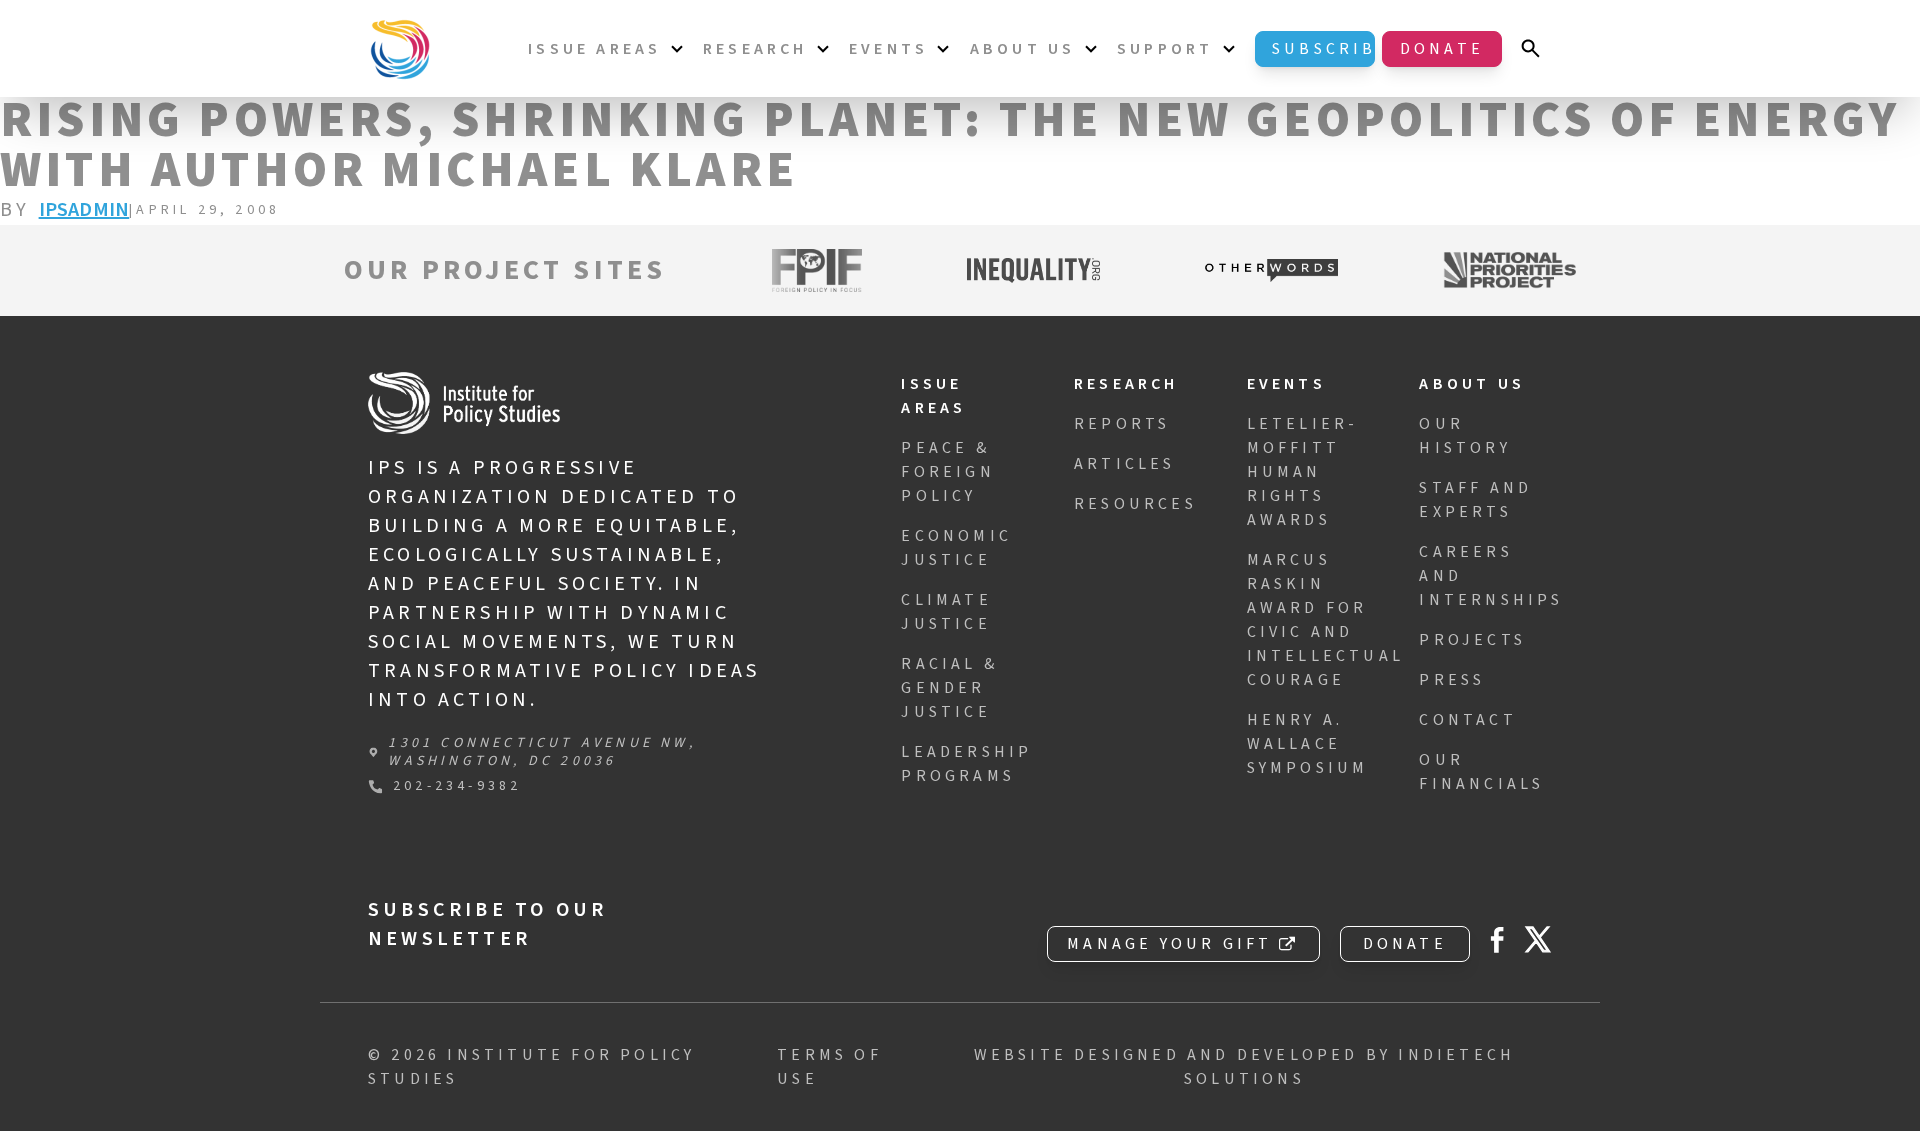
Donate (1442, 49)
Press (1452, 680)
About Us (1023, 49)
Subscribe (1323, 49)
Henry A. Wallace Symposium (1308, 744)
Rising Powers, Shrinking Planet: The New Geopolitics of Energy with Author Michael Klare (950, 145)
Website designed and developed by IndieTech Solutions (1245, 1067)
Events (888, 49)
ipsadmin (84, 210)
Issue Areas (594, 49)
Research (755, 49)
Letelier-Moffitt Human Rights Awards (1303, 472)
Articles (1125, 464)
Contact (1467, 720)
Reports (1122, 424)
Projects (1472, 640)
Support (1165, 49)
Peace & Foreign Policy (947, 472)
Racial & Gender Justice (949, 688)
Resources (1135, 504)
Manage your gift (1169, 944)
